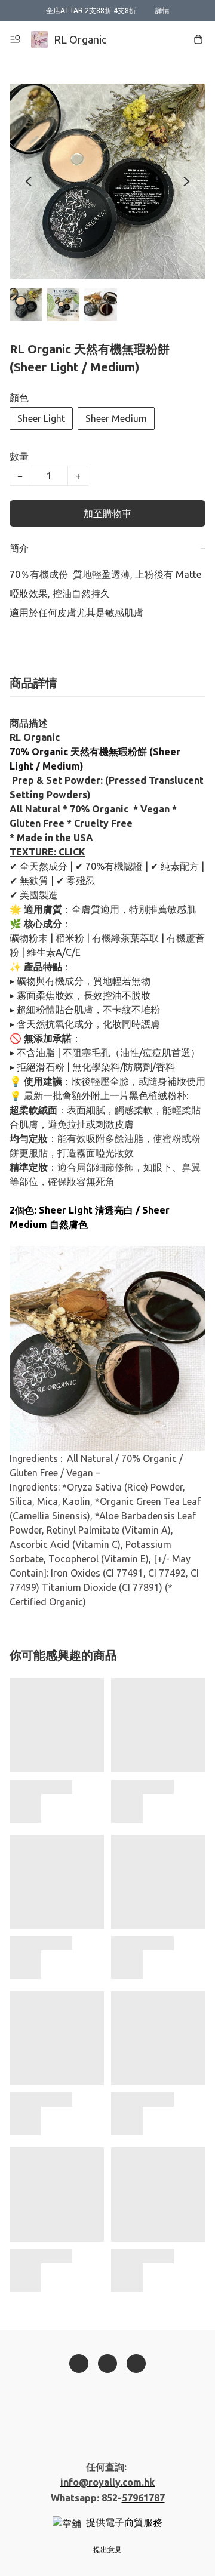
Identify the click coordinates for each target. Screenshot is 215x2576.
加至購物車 (107, 513)
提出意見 (107, 2549)
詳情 (162, 10)
